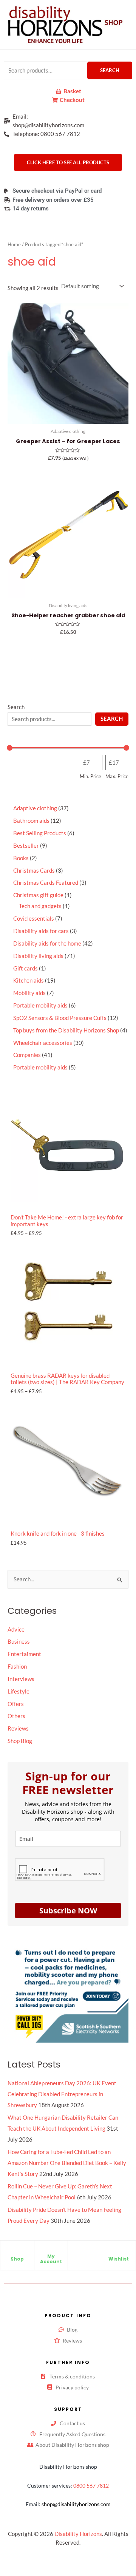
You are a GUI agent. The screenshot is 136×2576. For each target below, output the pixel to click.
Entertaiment (24, 1654)
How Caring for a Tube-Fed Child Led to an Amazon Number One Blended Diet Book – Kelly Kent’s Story (67, 2163)
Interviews (21, 1679)
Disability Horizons (78, 2534)
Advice (16, 1630)
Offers (16, 1704)
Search (110, 70)
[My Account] (51, 2250)
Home (14, 244)
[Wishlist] (119, 2253)
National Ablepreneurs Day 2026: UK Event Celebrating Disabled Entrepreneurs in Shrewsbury (62, 2094)
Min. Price (90, 776)
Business (19, 1642)
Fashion (17, 1667)
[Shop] (17, 2253)
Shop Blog (20, 1741)
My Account (51, 2259)
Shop (17, 2259)
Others (16, 1716)
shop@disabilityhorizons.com (76, 2504)
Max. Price (117, 776)
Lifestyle (19, 1691)
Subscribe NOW (68, 1911)
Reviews (18, 1728)
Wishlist (119, 2259)
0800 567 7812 (91, 2486)
